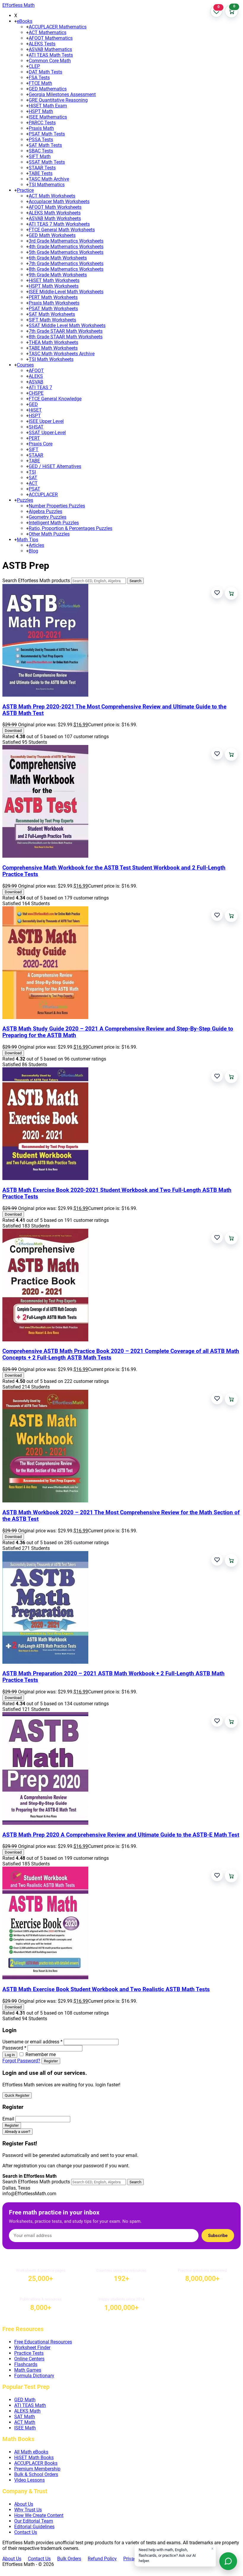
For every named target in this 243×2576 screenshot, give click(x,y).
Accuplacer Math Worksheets (59, 202)
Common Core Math (50, 61)
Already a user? (17, 2132)
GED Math (25, 2400)
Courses (25, 365)
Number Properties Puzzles (57, 506)
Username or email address (32, 2042)
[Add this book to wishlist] (217, 593)
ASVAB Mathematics (50, 49)
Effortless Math (19, 5)
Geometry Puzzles (48, 517)
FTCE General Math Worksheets (62, 230)
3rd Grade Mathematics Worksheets (66, 241)
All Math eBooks (31, 2452)
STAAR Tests (42, 168)
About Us (24, 2504)
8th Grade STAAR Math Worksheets (66, 337)
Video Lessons (29, 2480)
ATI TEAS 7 (40, 387)
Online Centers (29, 2359)
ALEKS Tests (42, 44)
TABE (34, 461)
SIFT (34, 449)
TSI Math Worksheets (51, 359)
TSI (32, 472)
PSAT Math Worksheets (53, 309)
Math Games (28, 2370)
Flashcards (26, 2364)
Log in (10, 2055)
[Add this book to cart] (231, 593)
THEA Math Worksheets (53, 342)
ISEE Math (25, 2428)
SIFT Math (40, 156)
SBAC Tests (41, 151)
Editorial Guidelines (34, 2527)
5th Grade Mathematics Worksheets (66, 252)
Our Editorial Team (34, 2521)
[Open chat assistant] (228, 2561)
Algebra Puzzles (45, 511)
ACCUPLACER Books (36, 2463)
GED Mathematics (48, 89)
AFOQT (36, 371)
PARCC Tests (42, 123)
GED (33, 404)
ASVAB (36, 382)
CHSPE (36, 393)
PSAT (35, 489)
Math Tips (28, 540)
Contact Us (26, 2532)
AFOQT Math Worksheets (55, 207)
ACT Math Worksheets (52, 196)
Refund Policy (102, 2559)
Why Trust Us (28, 2510)
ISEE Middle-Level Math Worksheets (66, 292)
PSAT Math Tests (47, 134)
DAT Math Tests (45, 72)
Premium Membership (37, 2469)
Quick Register (17, 2095)
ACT (33, 483)
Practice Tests (29, 2353)
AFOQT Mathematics (51, 38)
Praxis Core (41, 444)
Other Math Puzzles (49, 534)
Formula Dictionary (34, 2376)
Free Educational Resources (43, 2342)
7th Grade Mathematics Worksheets (66, 264)
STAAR (36, 455)
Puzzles (25, 500)
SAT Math (25, 2417)
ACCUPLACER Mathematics (58, 27)
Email (8, 2119)
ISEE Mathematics (48, 117)
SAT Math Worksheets (52, 314)
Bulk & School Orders (36, 2474)
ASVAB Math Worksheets (55, 218)
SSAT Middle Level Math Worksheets (67, 325)
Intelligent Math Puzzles (54, 523)
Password (14, 2048)
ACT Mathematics (48, 32)
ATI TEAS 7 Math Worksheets (59, 224)
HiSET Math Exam (48, 106)
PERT (34, 438)
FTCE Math (40, 83)
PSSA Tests (41, 140)
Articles (36, 545)
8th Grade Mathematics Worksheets (66, 269)
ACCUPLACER (43, 495)
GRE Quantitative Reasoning (58, 100)
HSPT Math (41, 111)
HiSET (35, 410)
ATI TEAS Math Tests (51, 55)
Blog (33, 551)
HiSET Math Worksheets (54, 280)
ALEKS (36, 376)
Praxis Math (41, 128)
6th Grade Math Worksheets (58, 258)
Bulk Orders (69, 2559)
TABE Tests (41, 173)
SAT (33, 478)
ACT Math (25, 2422)
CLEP (34, 66)
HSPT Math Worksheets (54, 286)
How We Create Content (39, 2515)
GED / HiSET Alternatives (55, 466)
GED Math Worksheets (52, 235)
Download (13, 731)
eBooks (25, 21)
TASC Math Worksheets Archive (62, 354)
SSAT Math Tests (47, 162)
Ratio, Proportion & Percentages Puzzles (71, 528)
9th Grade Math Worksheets (58, 275)
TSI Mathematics (47, 185)
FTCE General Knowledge (55, 399)
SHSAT (36, 427)
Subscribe (218, 2236)
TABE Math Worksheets (53, 348)
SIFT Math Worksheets (52, 320)
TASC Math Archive (49, 179)
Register (51, 2061)
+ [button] (16, 21)
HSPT (35, 416)
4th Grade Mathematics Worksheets (66, 247)
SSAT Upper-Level (47, 433)
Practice (25, 190)
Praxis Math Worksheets (54, 303)
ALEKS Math (27, 2411)
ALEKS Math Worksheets (55, 213)
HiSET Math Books (34, 2458)
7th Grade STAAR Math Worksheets (66, 331)
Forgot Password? (21, 2061)
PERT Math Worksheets (53, 297)
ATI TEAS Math (30, 2405)
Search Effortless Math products (36, 581)
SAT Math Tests (45, 145)
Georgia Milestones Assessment (62, 94)
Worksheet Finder (32, 2347)
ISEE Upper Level (46, 421)
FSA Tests (39, 78)
